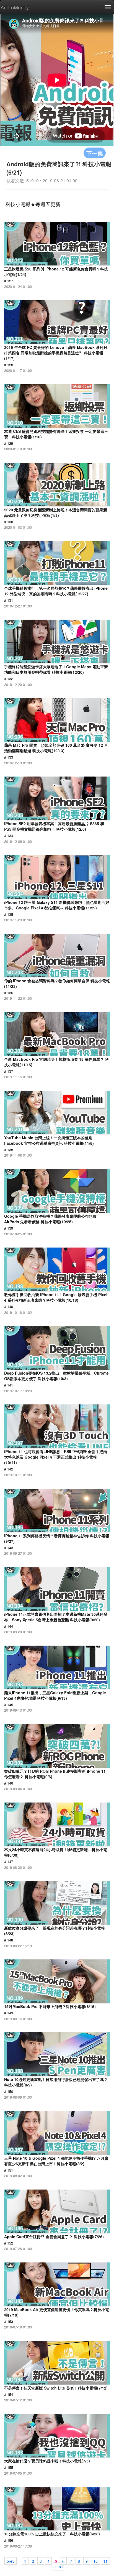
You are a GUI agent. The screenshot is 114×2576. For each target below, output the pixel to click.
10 (95, 2561)
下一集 (95, 153)
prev (11, 2561)
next (59, 2566)
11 (105, 2561)
